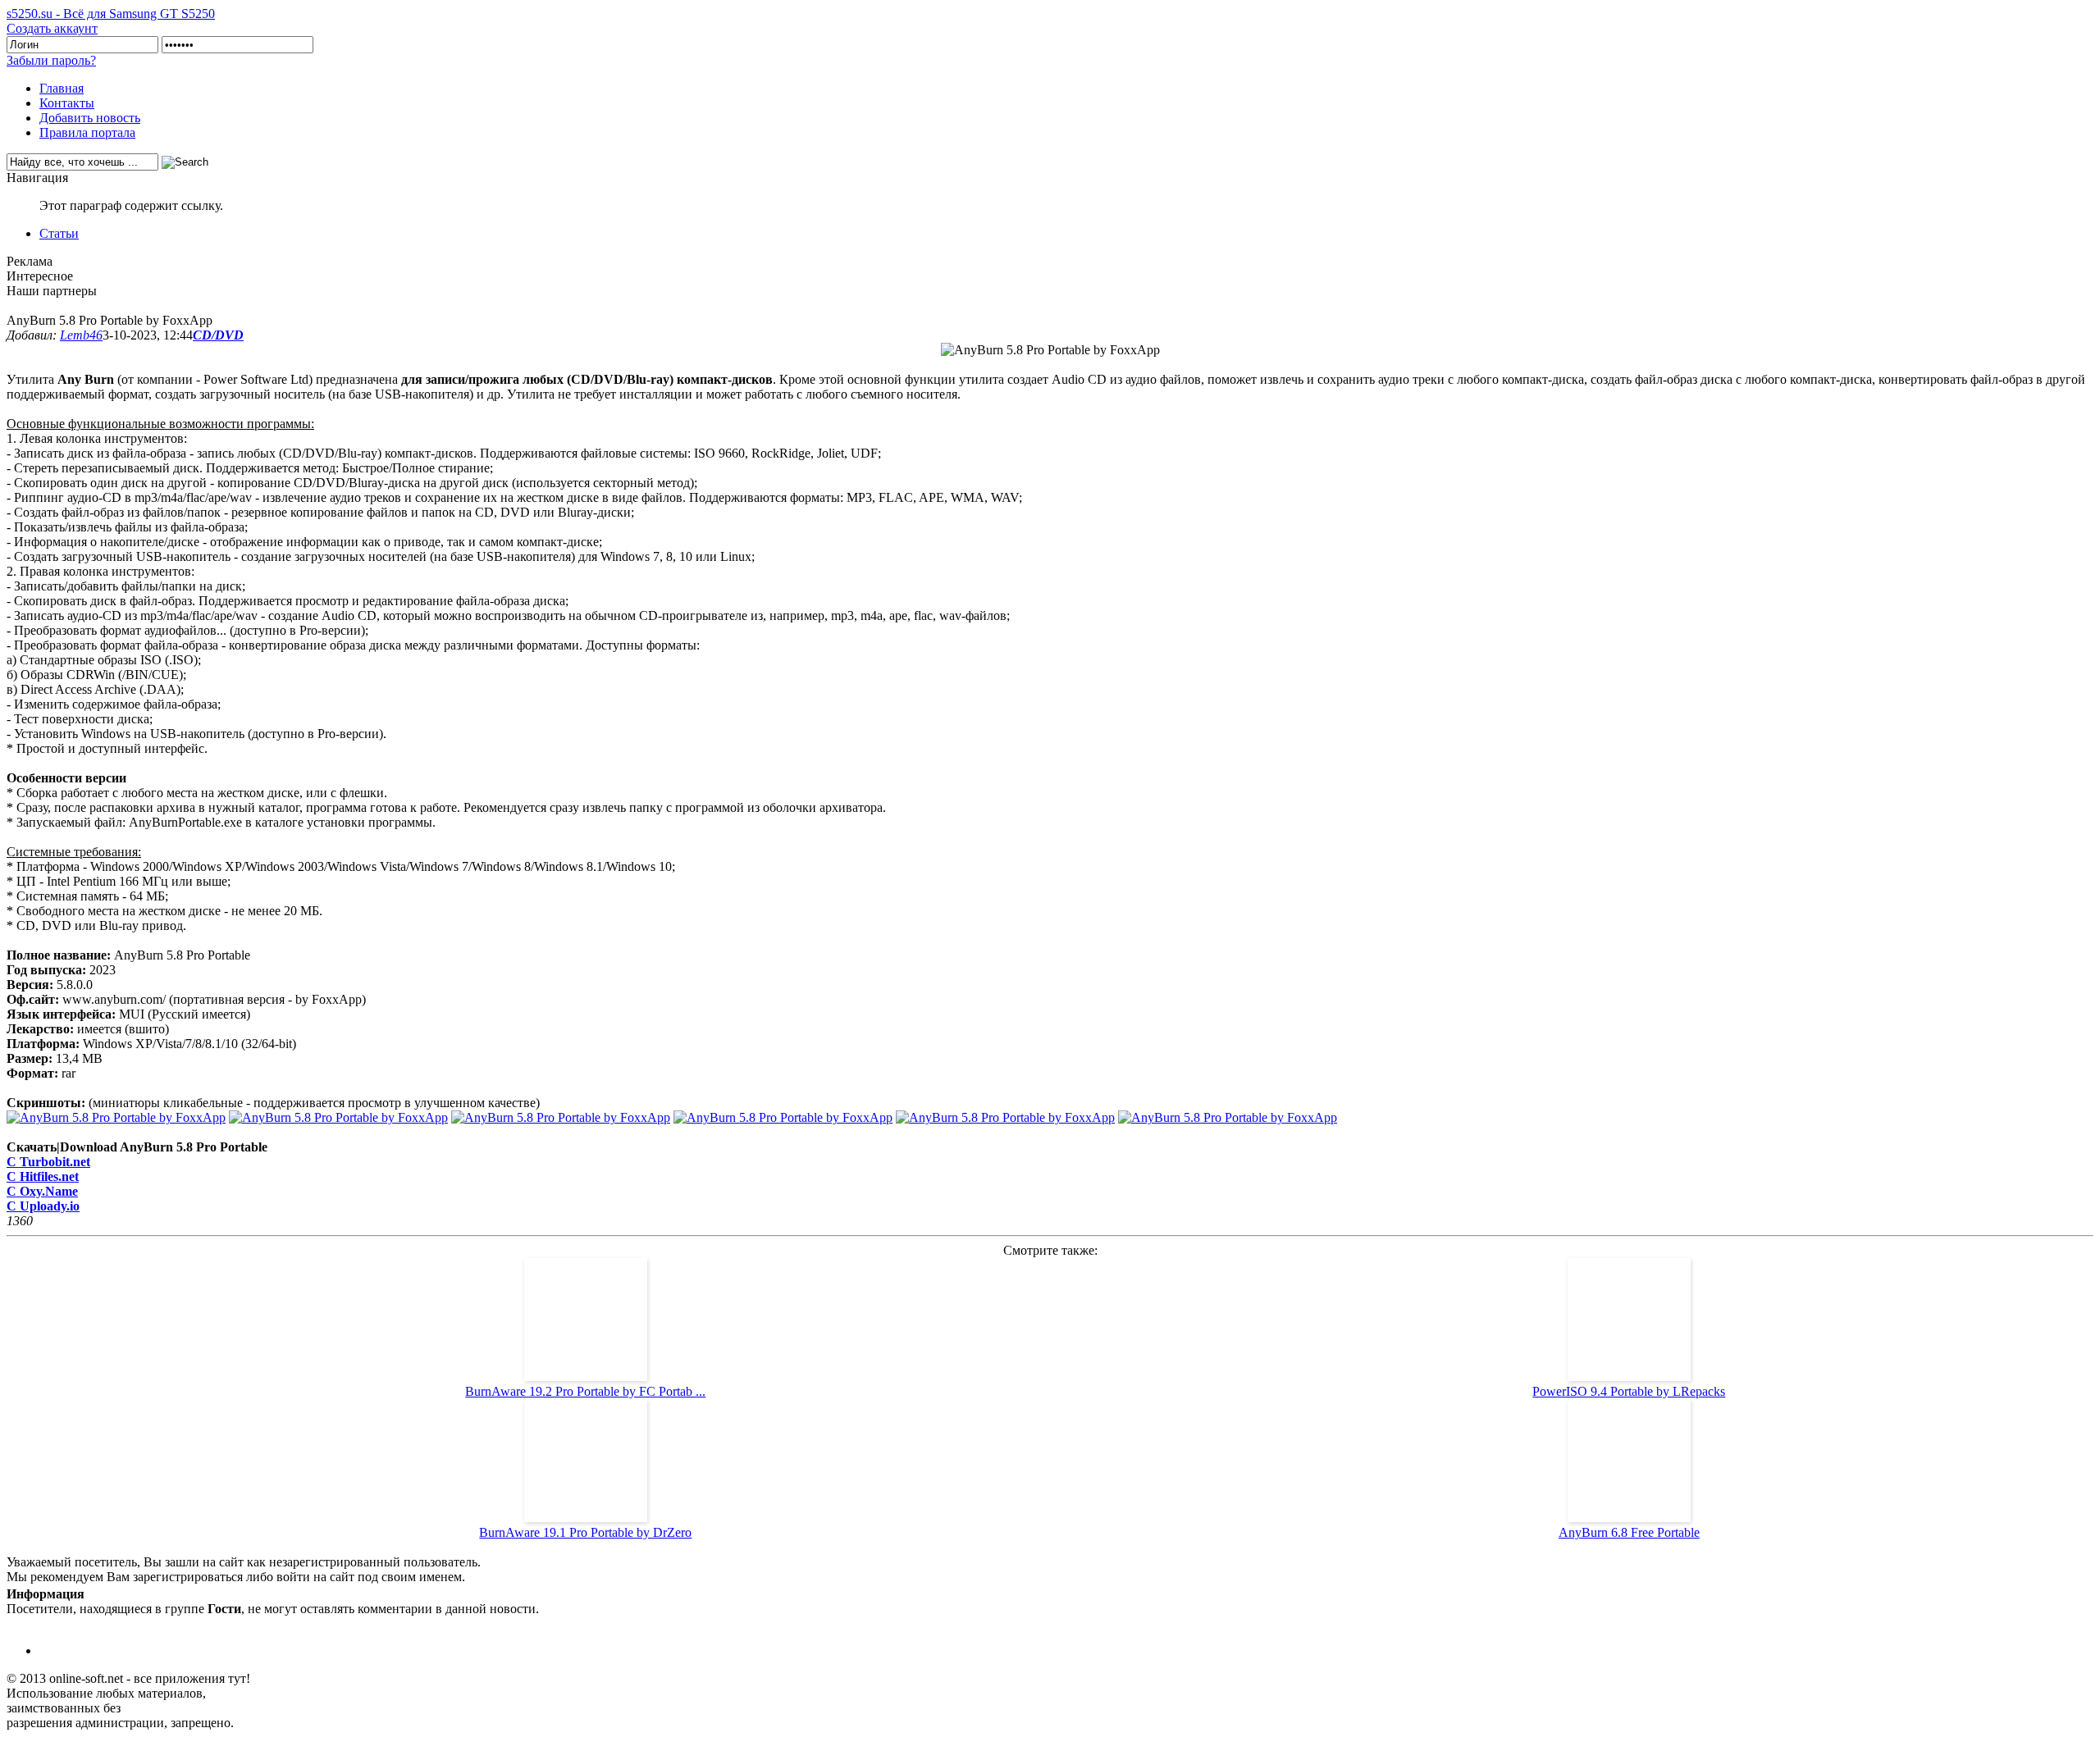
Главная (62, 88)
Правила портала (87, 132)
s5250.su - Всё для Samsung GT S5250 (111, 14)
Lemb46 (81, 335)
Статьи (59, 233)
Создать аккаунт (52, 28)
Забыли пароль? (51, 60)
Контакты (67, 103)
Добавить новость (90, 118)
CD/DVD (218, 335)
